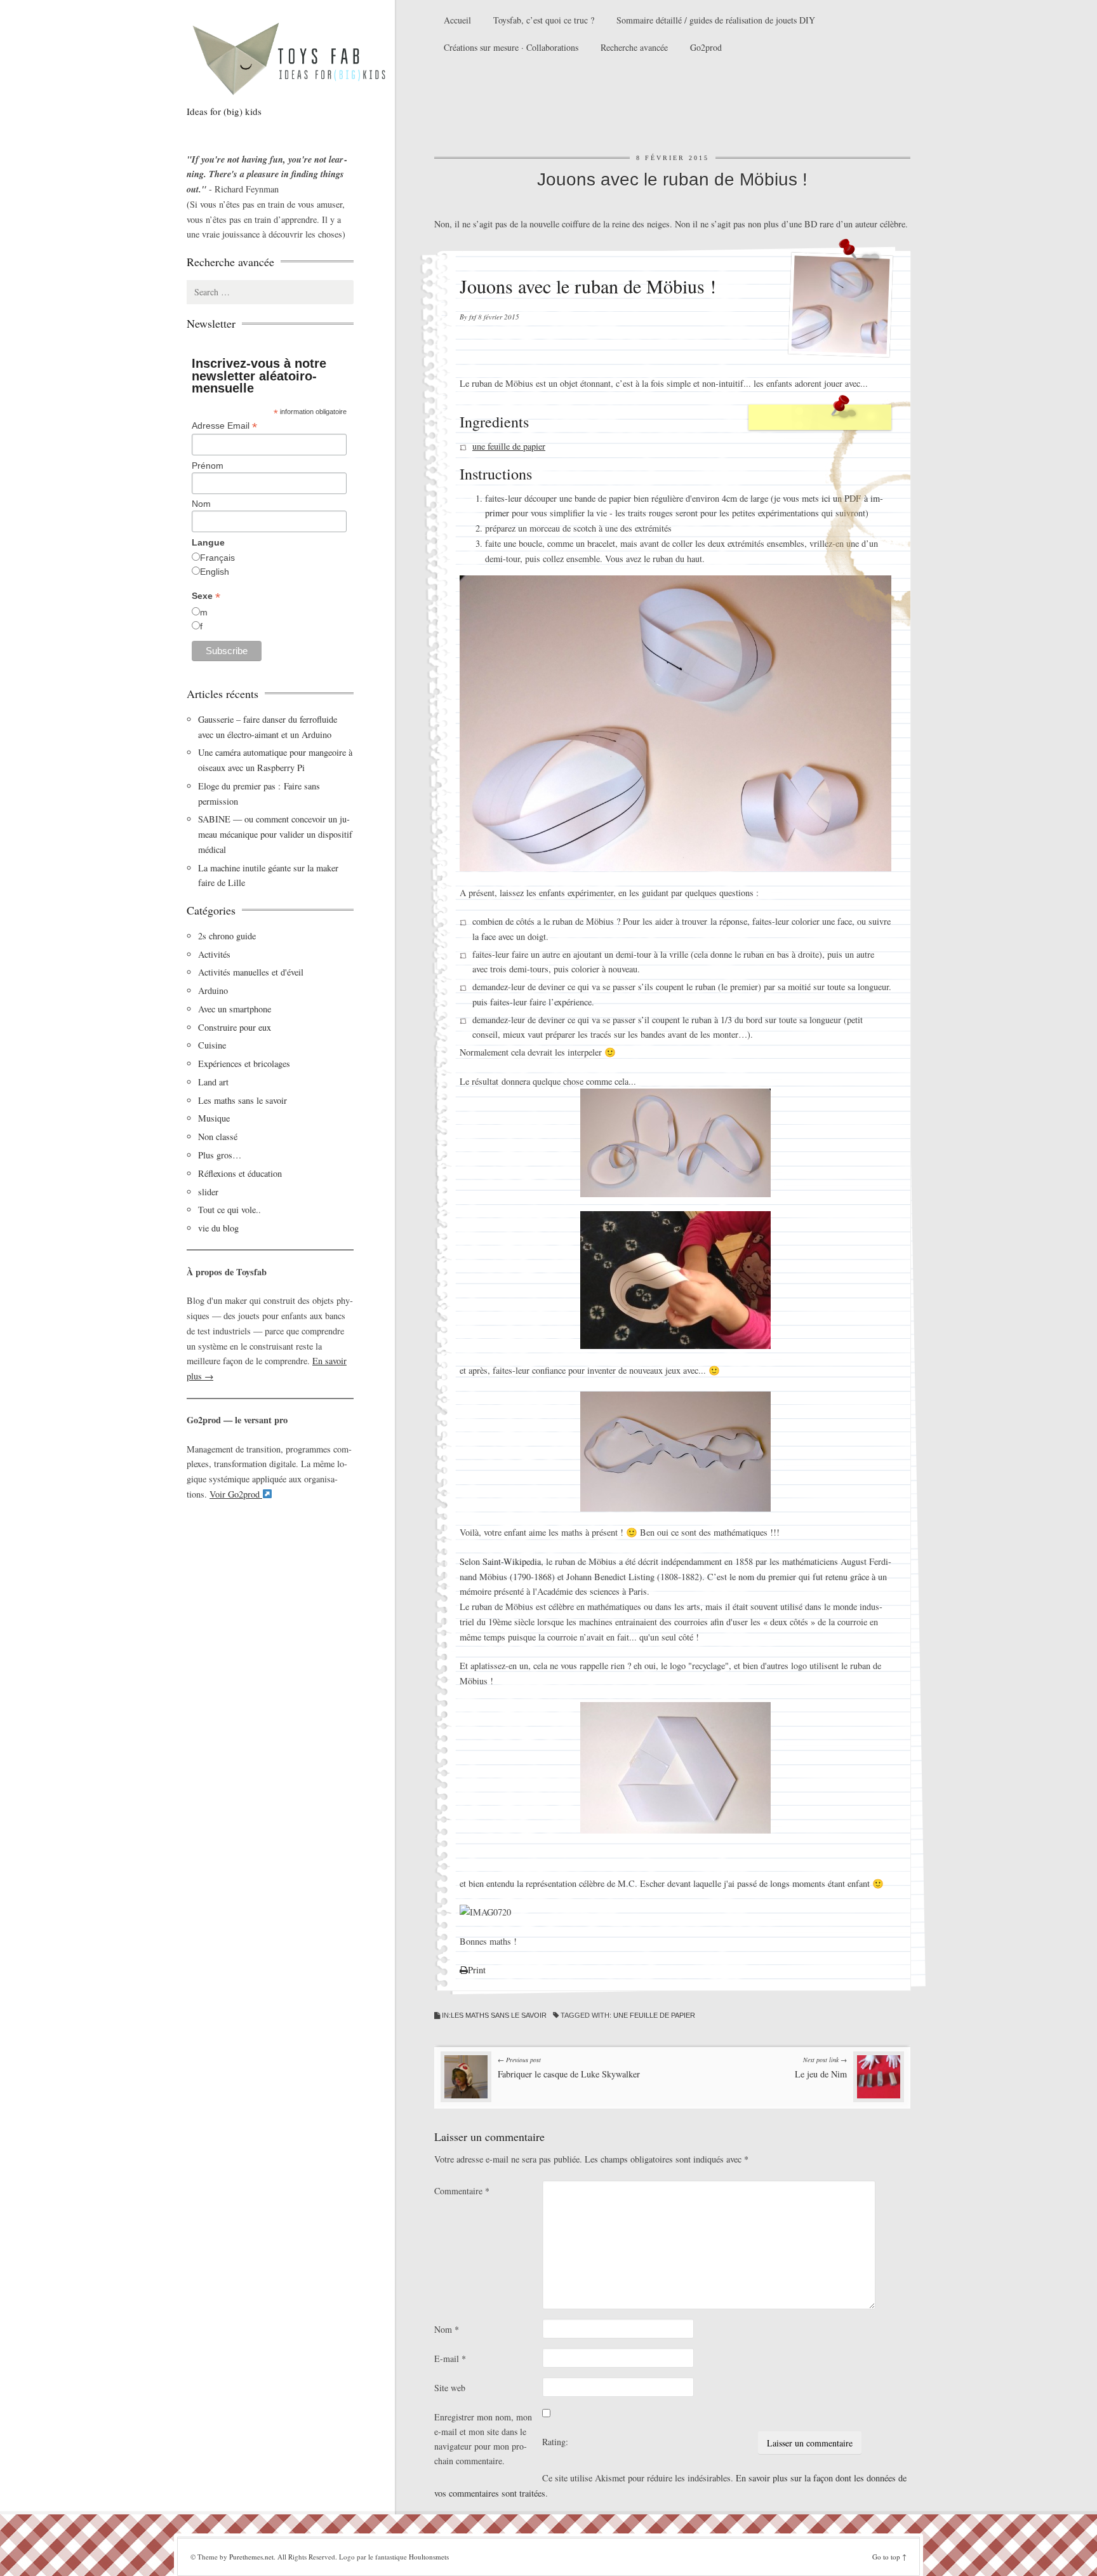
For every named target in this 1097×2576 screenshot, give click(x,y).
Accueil (457, 20)
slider (208, 1192)
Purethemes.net (251, 2557)
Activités (214, 954)
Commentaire (462, 2191)
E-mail (450, 2358)
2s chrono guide (227, 936)
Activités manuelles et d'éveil (251, 972)
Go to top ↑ (889, 2557)
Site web (450, 2388)
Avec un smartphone (235, 1009)
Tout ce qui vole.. (229, 1210)
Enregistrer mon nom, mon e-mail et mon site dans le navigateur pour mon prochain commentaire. (483, 2439)
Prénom (208, 466)
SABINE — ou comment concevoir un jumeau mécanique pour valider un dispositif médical (275, 834)
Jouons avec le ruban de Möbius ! (672, 179)
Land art (213, 1082)
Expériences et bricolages (246, 1063)
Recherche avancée (634, 47)
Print (477, 1970)
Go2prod (706, 47)
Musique (214, 1118)
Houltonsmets (429, 2557)
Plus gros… (220, 1155)
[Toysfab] (301, 58)
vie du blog (218, 1228)
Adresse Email (224, 426)
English (215, 572)
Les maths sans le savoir (499, 2015)
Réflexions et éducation (240, 1173)
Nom (447, 2329)
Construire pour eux (235, 1027)
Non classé (218, 1137)
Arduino (213, 990)
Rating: (555, 2442)
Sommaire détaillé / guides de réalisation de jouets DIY (716, 20)
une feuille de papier (509, 446)
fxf (473, 317)
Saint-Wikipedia (512, 1561)
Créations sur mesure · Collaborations (511, 47)
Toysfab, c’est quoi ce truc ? (544, 20)
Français (217, 558)
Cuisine (212, 1045)
